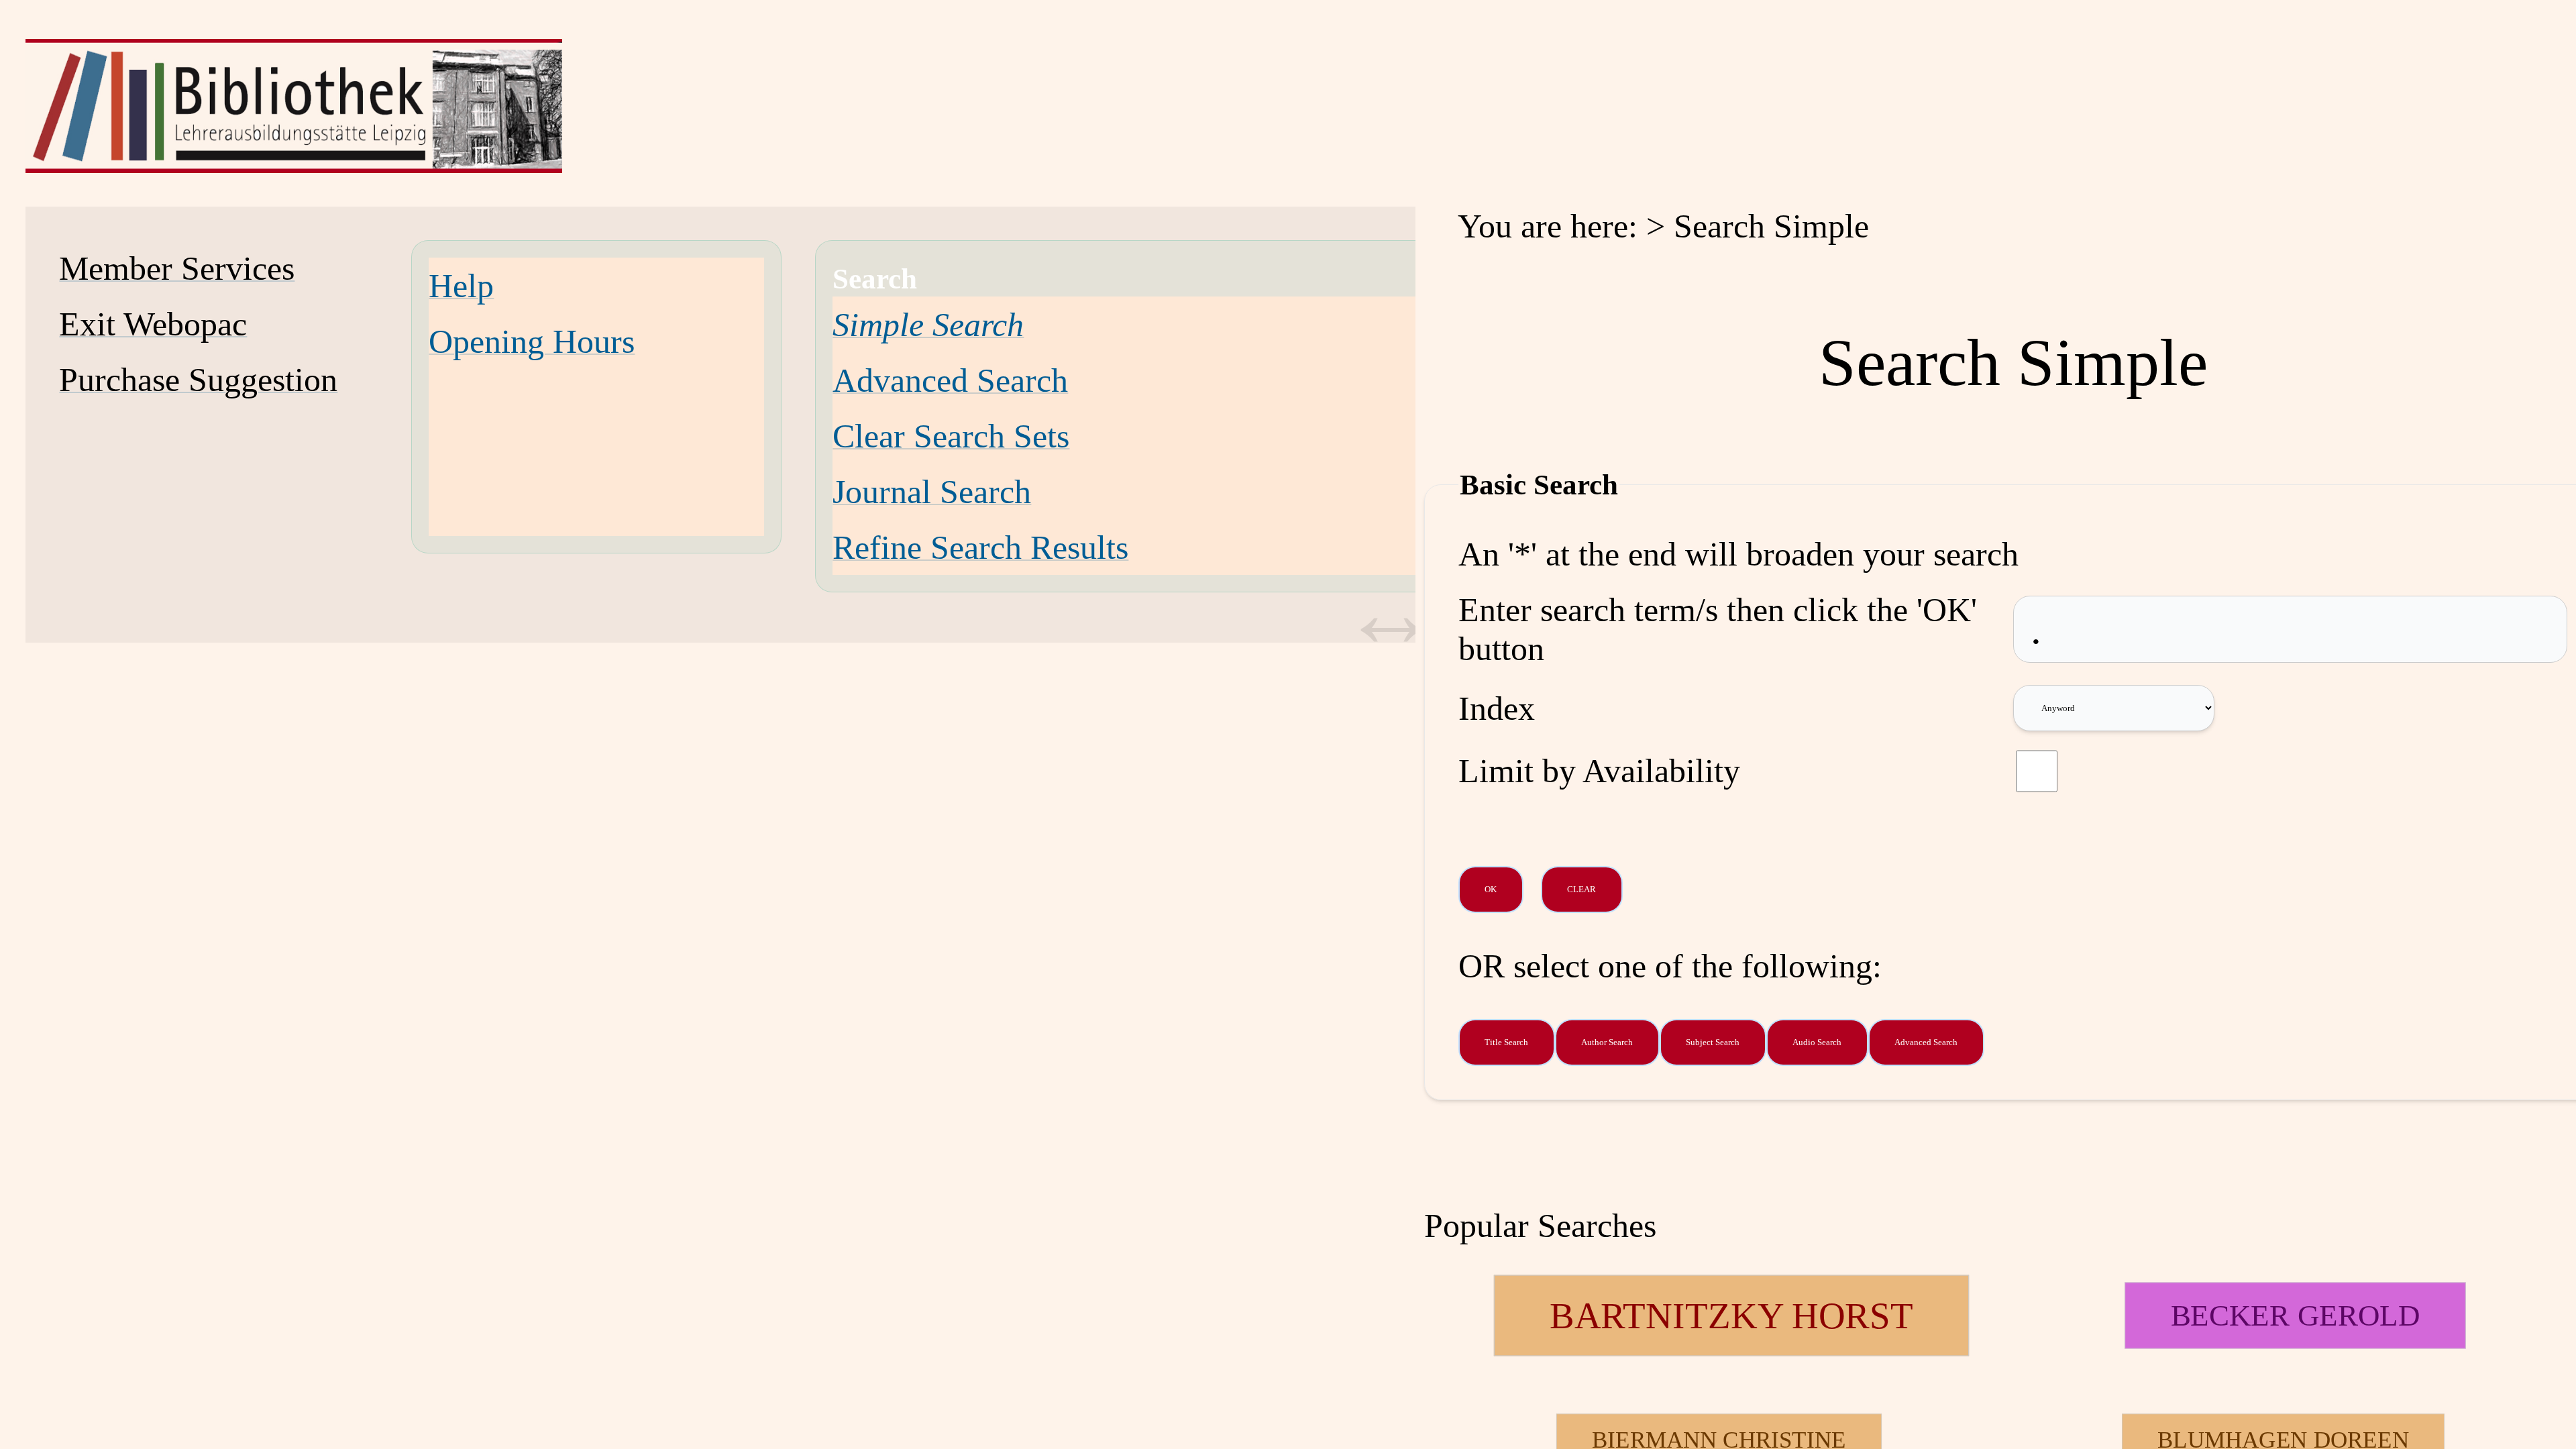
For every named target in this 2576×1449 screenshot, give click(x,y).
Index (1497, 708)
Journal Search (932, 492)
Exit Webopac (153, 324)
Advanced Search (950, 380)
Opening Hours (532, 341)
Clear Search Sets (951, 436)
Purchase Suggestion (198, 380)
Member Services (177, 268)
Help (461, 286)
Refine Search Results (980, 547)
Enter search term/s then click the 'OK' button (1718, 629)
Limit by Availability (1599, 771)
